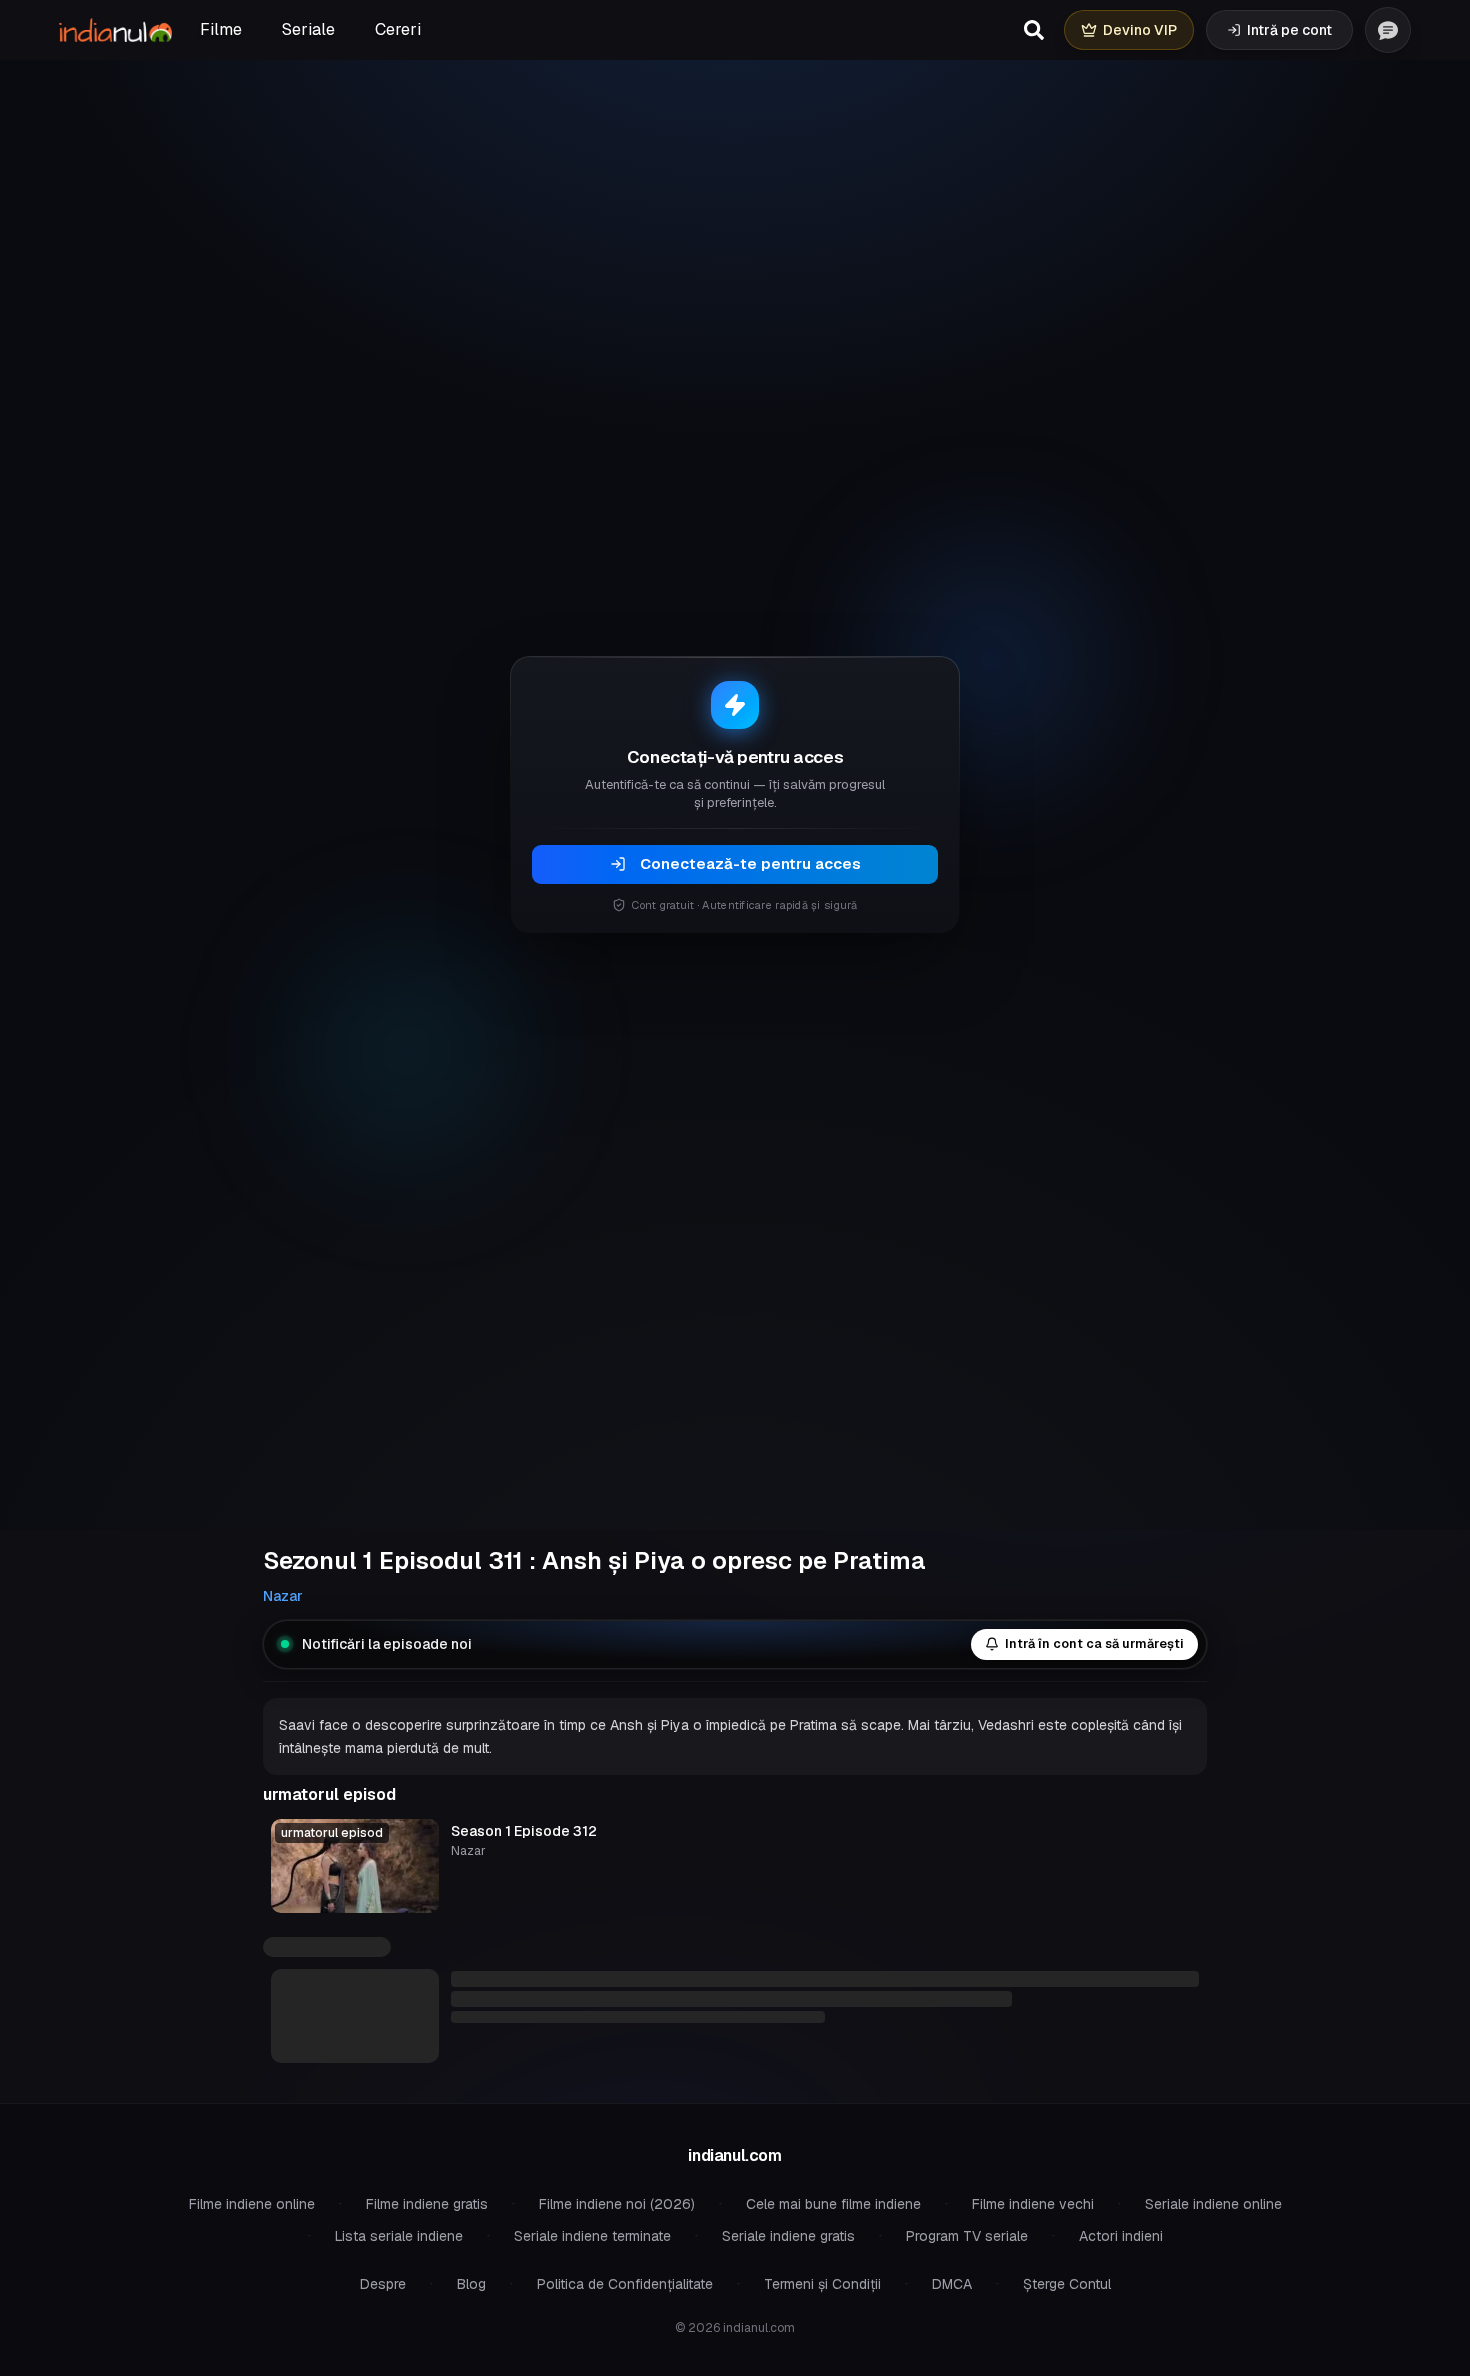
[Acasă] (115, 30)
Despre (383, 2284)
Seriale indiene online (1213, 2204)
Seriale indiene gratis (788, 2236)
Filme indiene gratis (427, 2204)
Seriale (308, 29)
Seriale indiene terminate (592, 2236)
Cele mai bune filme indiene (833, 2204)
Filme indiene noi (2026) (617, 2204)
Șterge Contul (1067, 2284)
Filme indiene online (252, 2204)
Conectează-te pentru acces (750, 863)
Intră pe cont (1289, 30)
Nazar (283, 1596)
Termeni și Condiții (822, 2284)
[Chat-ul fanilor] (1388, 30)
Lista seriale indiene (399, 2236)
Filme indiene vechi (1033, 2204)
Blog (471, 2284)
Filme (221, 29)
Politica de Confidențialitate (625, 2284)
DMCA (952, 2284)
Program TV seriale (967, 2236)
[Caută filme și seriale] (1034, 30)
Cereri (398, 29)
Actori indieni (1121, 2236)
